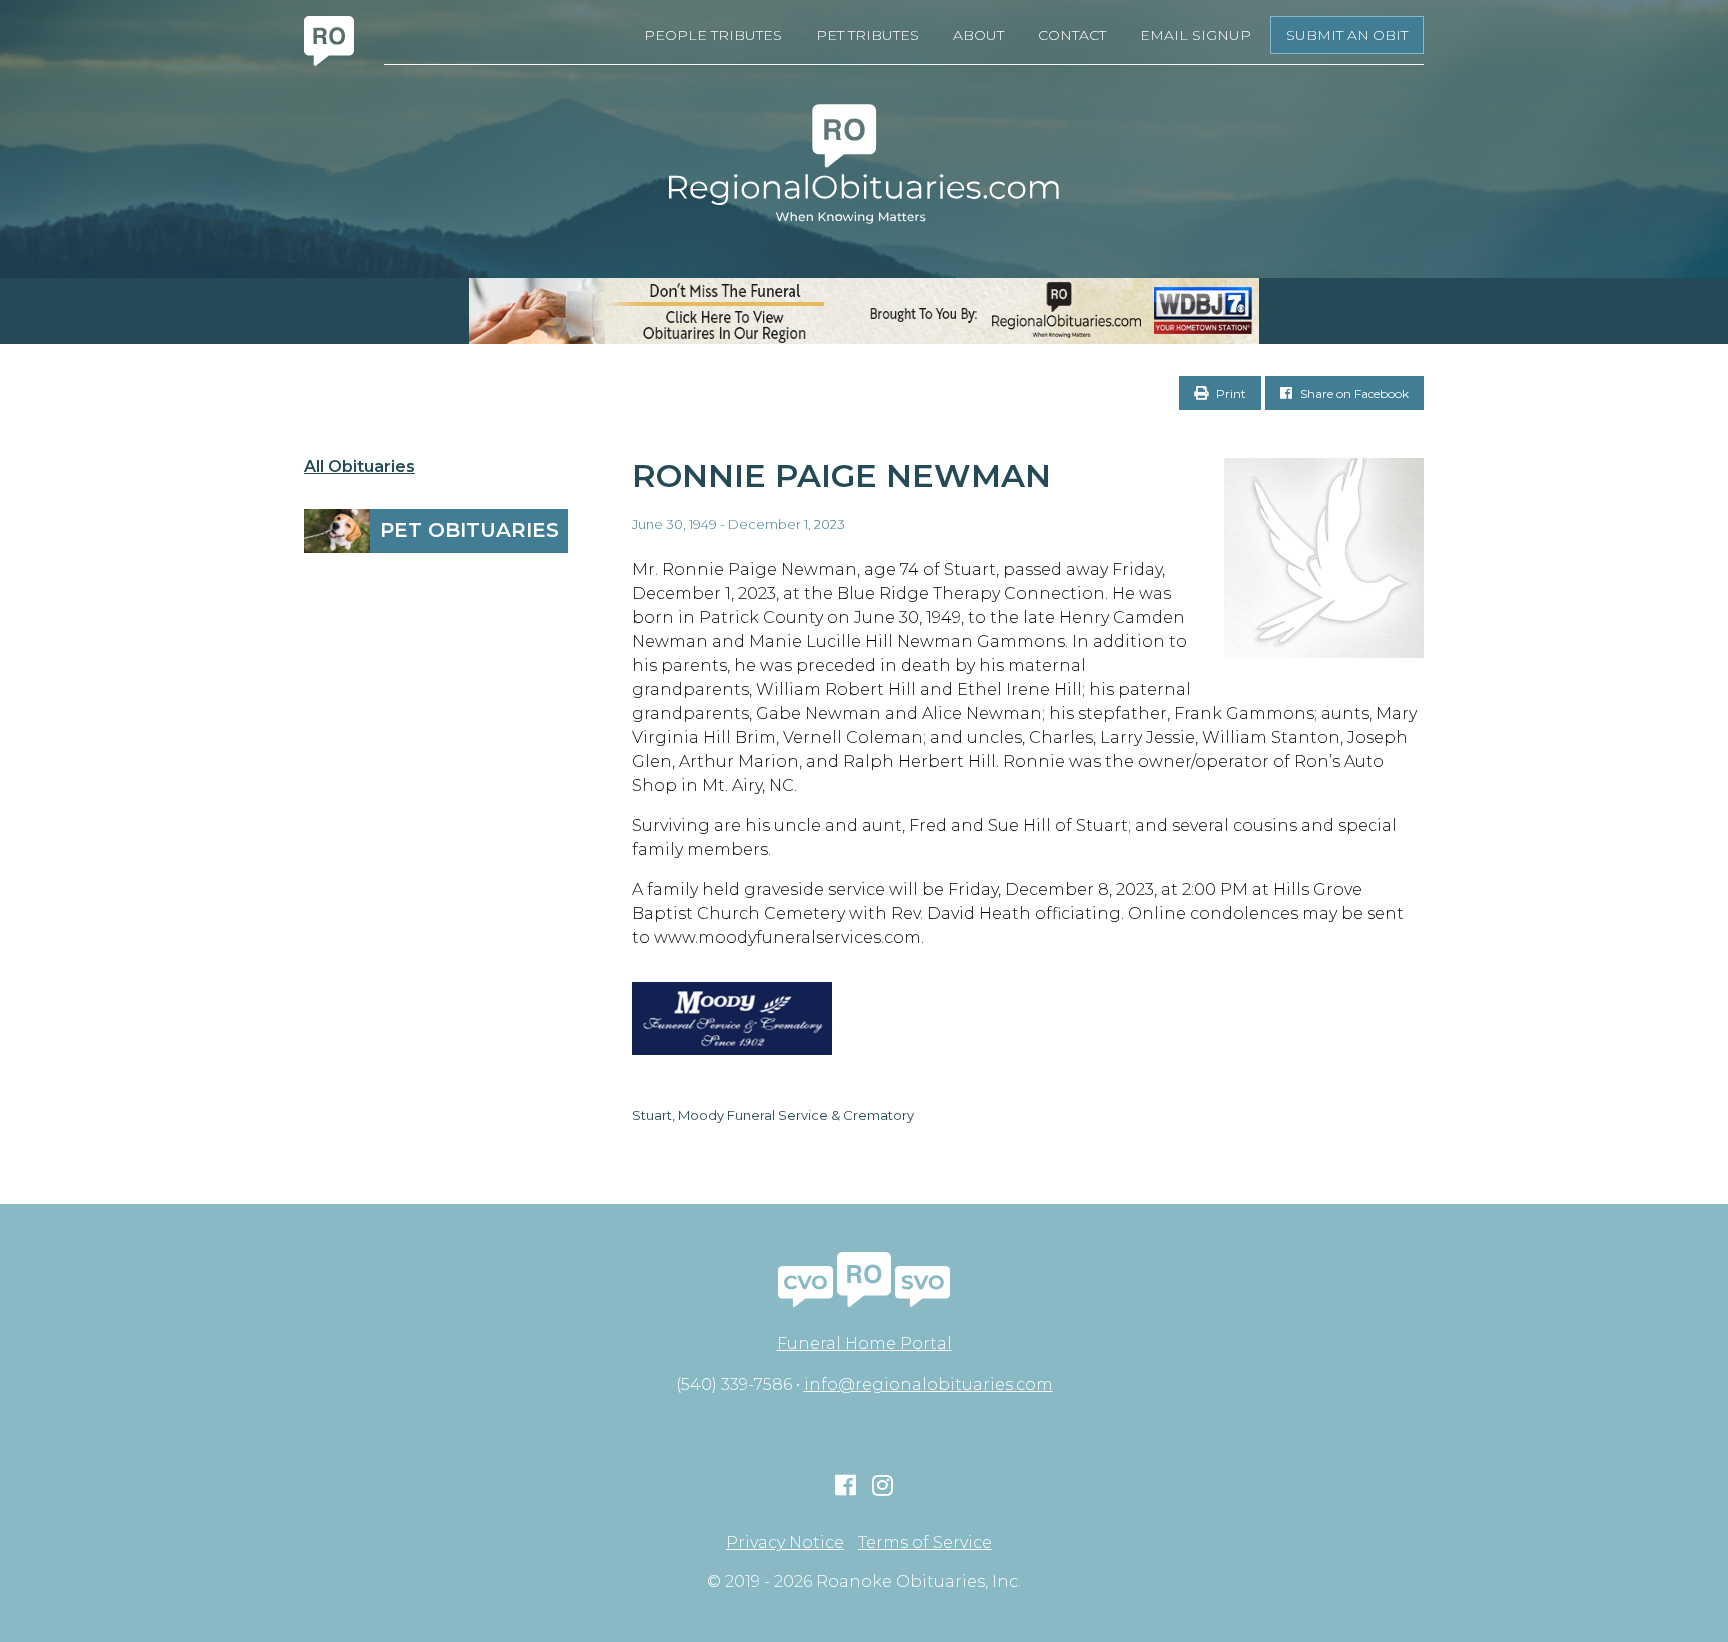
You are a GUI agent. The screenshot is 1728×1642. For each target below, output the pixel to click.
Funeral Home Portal (864, 1343)
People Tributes (713, 35)
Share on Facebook (1353, 393)
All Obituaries (359, 467)
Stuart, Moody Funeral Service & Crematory (773, 1115)
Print (1229, 393)
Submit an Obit (1347, 35)
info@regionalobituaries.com (928, 1384)
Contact (1072, 35)
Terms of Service (925, 1543)
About (978, 35)
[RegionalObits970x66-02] (864, 311)
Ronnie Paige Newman (841, 475)
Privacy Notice (785, 1543)
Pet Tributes (867, 35)
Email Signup (1195, 35)
